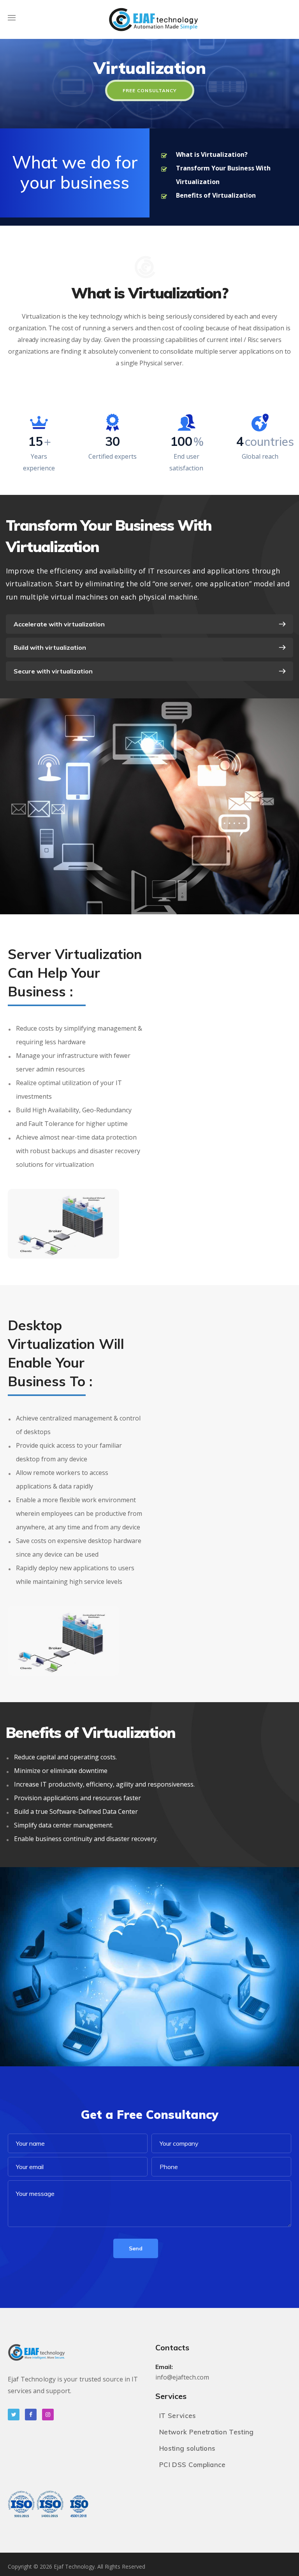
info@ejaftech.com (182, 2377)
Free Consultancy (150, 90)
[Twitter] (14, 2415)
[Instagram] (48, 2415)
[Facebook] (31, 2415)
